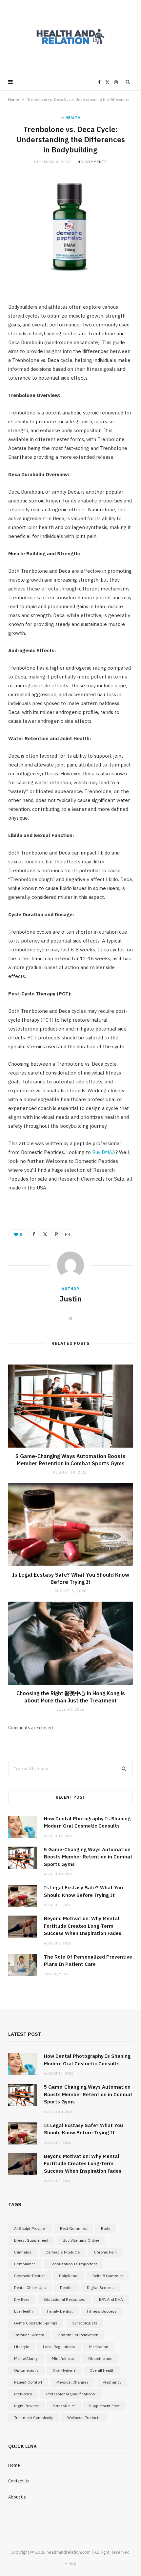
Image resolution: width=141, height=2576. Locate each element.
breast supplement (31, 2240)
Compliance (25, 2264)
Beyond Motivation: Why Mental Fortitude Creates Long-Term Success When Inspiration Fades (83, 1926)
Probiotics (23, 2394)
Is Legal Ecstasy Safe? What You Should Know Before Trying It (71, 1578)
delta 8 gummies (108, 2276)
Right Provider (27, 2406)
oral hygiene (64, 2370)
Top (72, 2563)
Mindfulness (63, 2358)
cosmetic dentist (30, 2276)
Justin (70, 1299)
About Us (17, 2497)
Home (13, 99)
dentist (66, 2287)
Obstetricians (100, 2358)
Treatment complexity (34, 2418)
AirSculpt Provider (30, 2228)
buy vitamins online (81, 2240)
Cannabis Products (63, 2252)
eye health (23, 2311)
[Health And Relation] (70, 37)
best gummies (73, 2228)
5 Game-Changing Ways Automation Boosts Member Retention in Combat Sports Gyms (70, 1460)
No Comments (92, 162)
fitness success (102, 2311)
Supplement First (104, 2406)
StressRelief (64, 2406)
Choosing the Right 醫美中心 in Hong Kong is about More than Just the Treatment (71, 1697)
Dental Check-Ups (30, 2287)
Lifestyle (21, 2347)
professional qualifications (71, 2394)
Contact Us (19, 2481)
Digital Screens (100, 2287)
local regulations (59, 2347)
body (106, 2228)
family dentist (60, 2311)
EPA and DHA (111, 2299)
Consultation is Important (73, 2264)
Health (73, 118)
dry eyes (22, 2299)
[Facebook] (34, 1234)
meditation (99, 2347)
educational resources (64, 2299)
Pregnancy (112, 2382)
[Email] (67, 1234)
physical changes (72, 2382)
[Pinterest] (56, 1234)
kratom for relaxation (78, 2335)
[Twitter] (45, 1234)
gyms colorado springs (36, 2323)
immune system (29, 2335)
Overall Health (102, 2370)
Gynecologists (84, 2323)
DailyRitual (69, 2276)
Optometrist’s (26, 2370)
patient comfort (28, 2382)
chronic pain (105, 2252)
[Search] (128, 82)
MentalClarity (26, 2358)
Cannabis (23, 2252)
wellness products (84, 2418)
